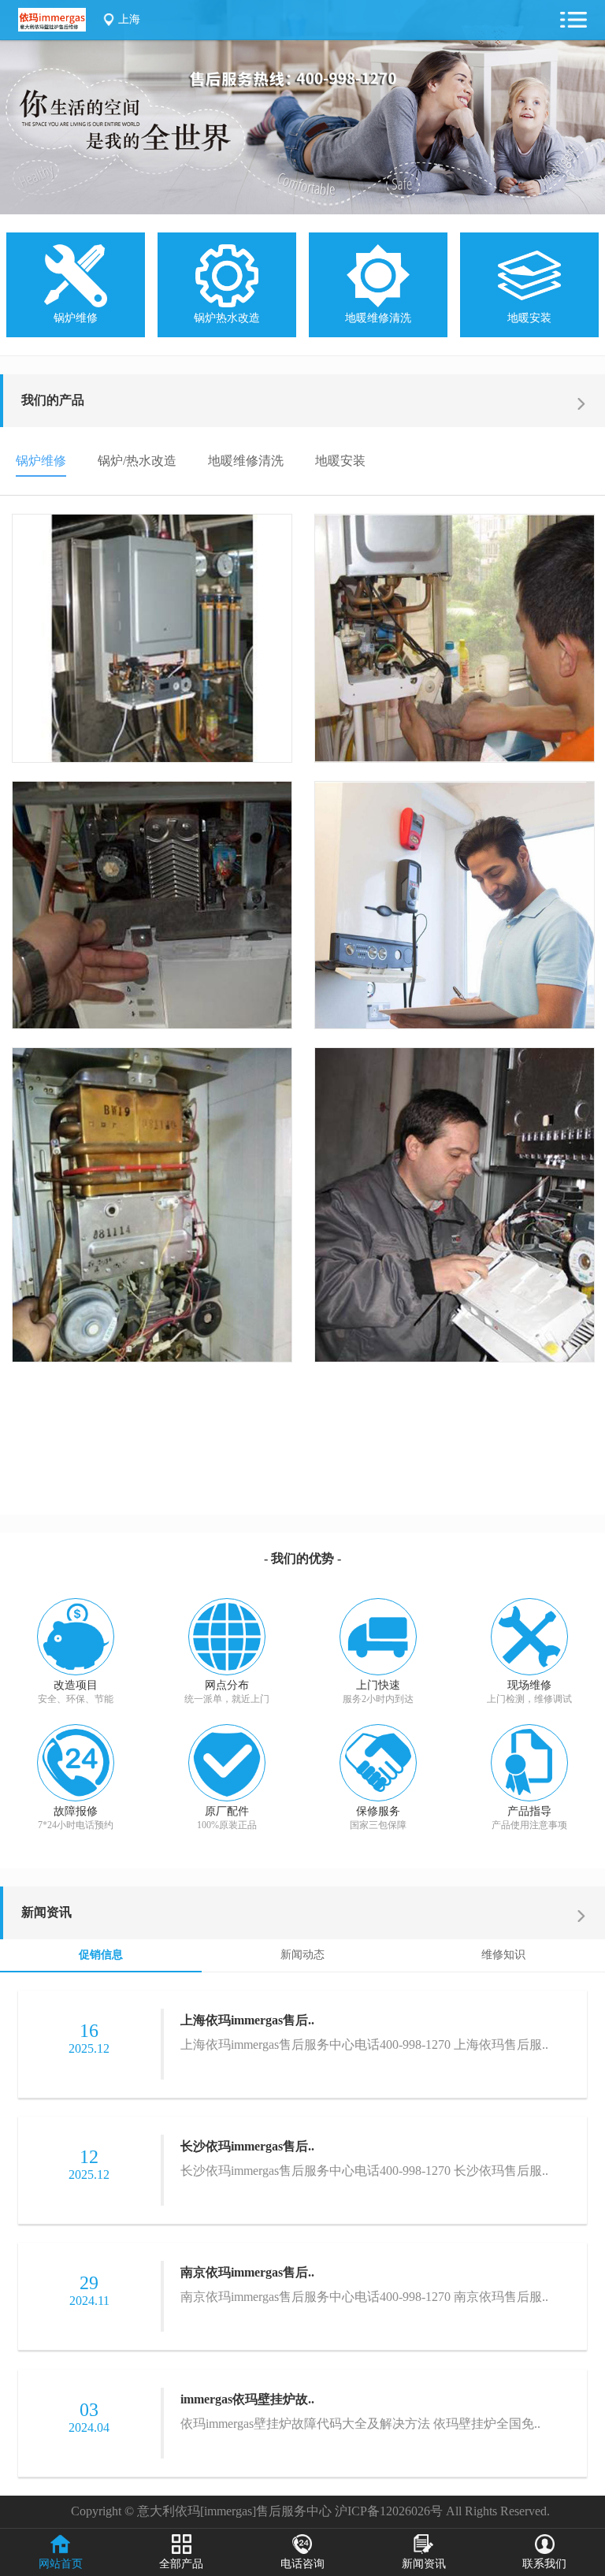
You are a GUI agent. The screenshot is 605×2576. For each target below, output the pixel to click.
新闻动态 (302, 1955)
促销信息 (101, 1955)
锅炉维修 (76, 318)
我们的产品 (53, 400)
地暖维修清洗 (378, 318)
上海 (129, 19)
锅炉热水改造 (227, 318)
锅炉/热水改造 (137, 461)
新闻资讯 (46, 1912)
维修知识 (503, 1955)
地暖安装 (529, 318)
